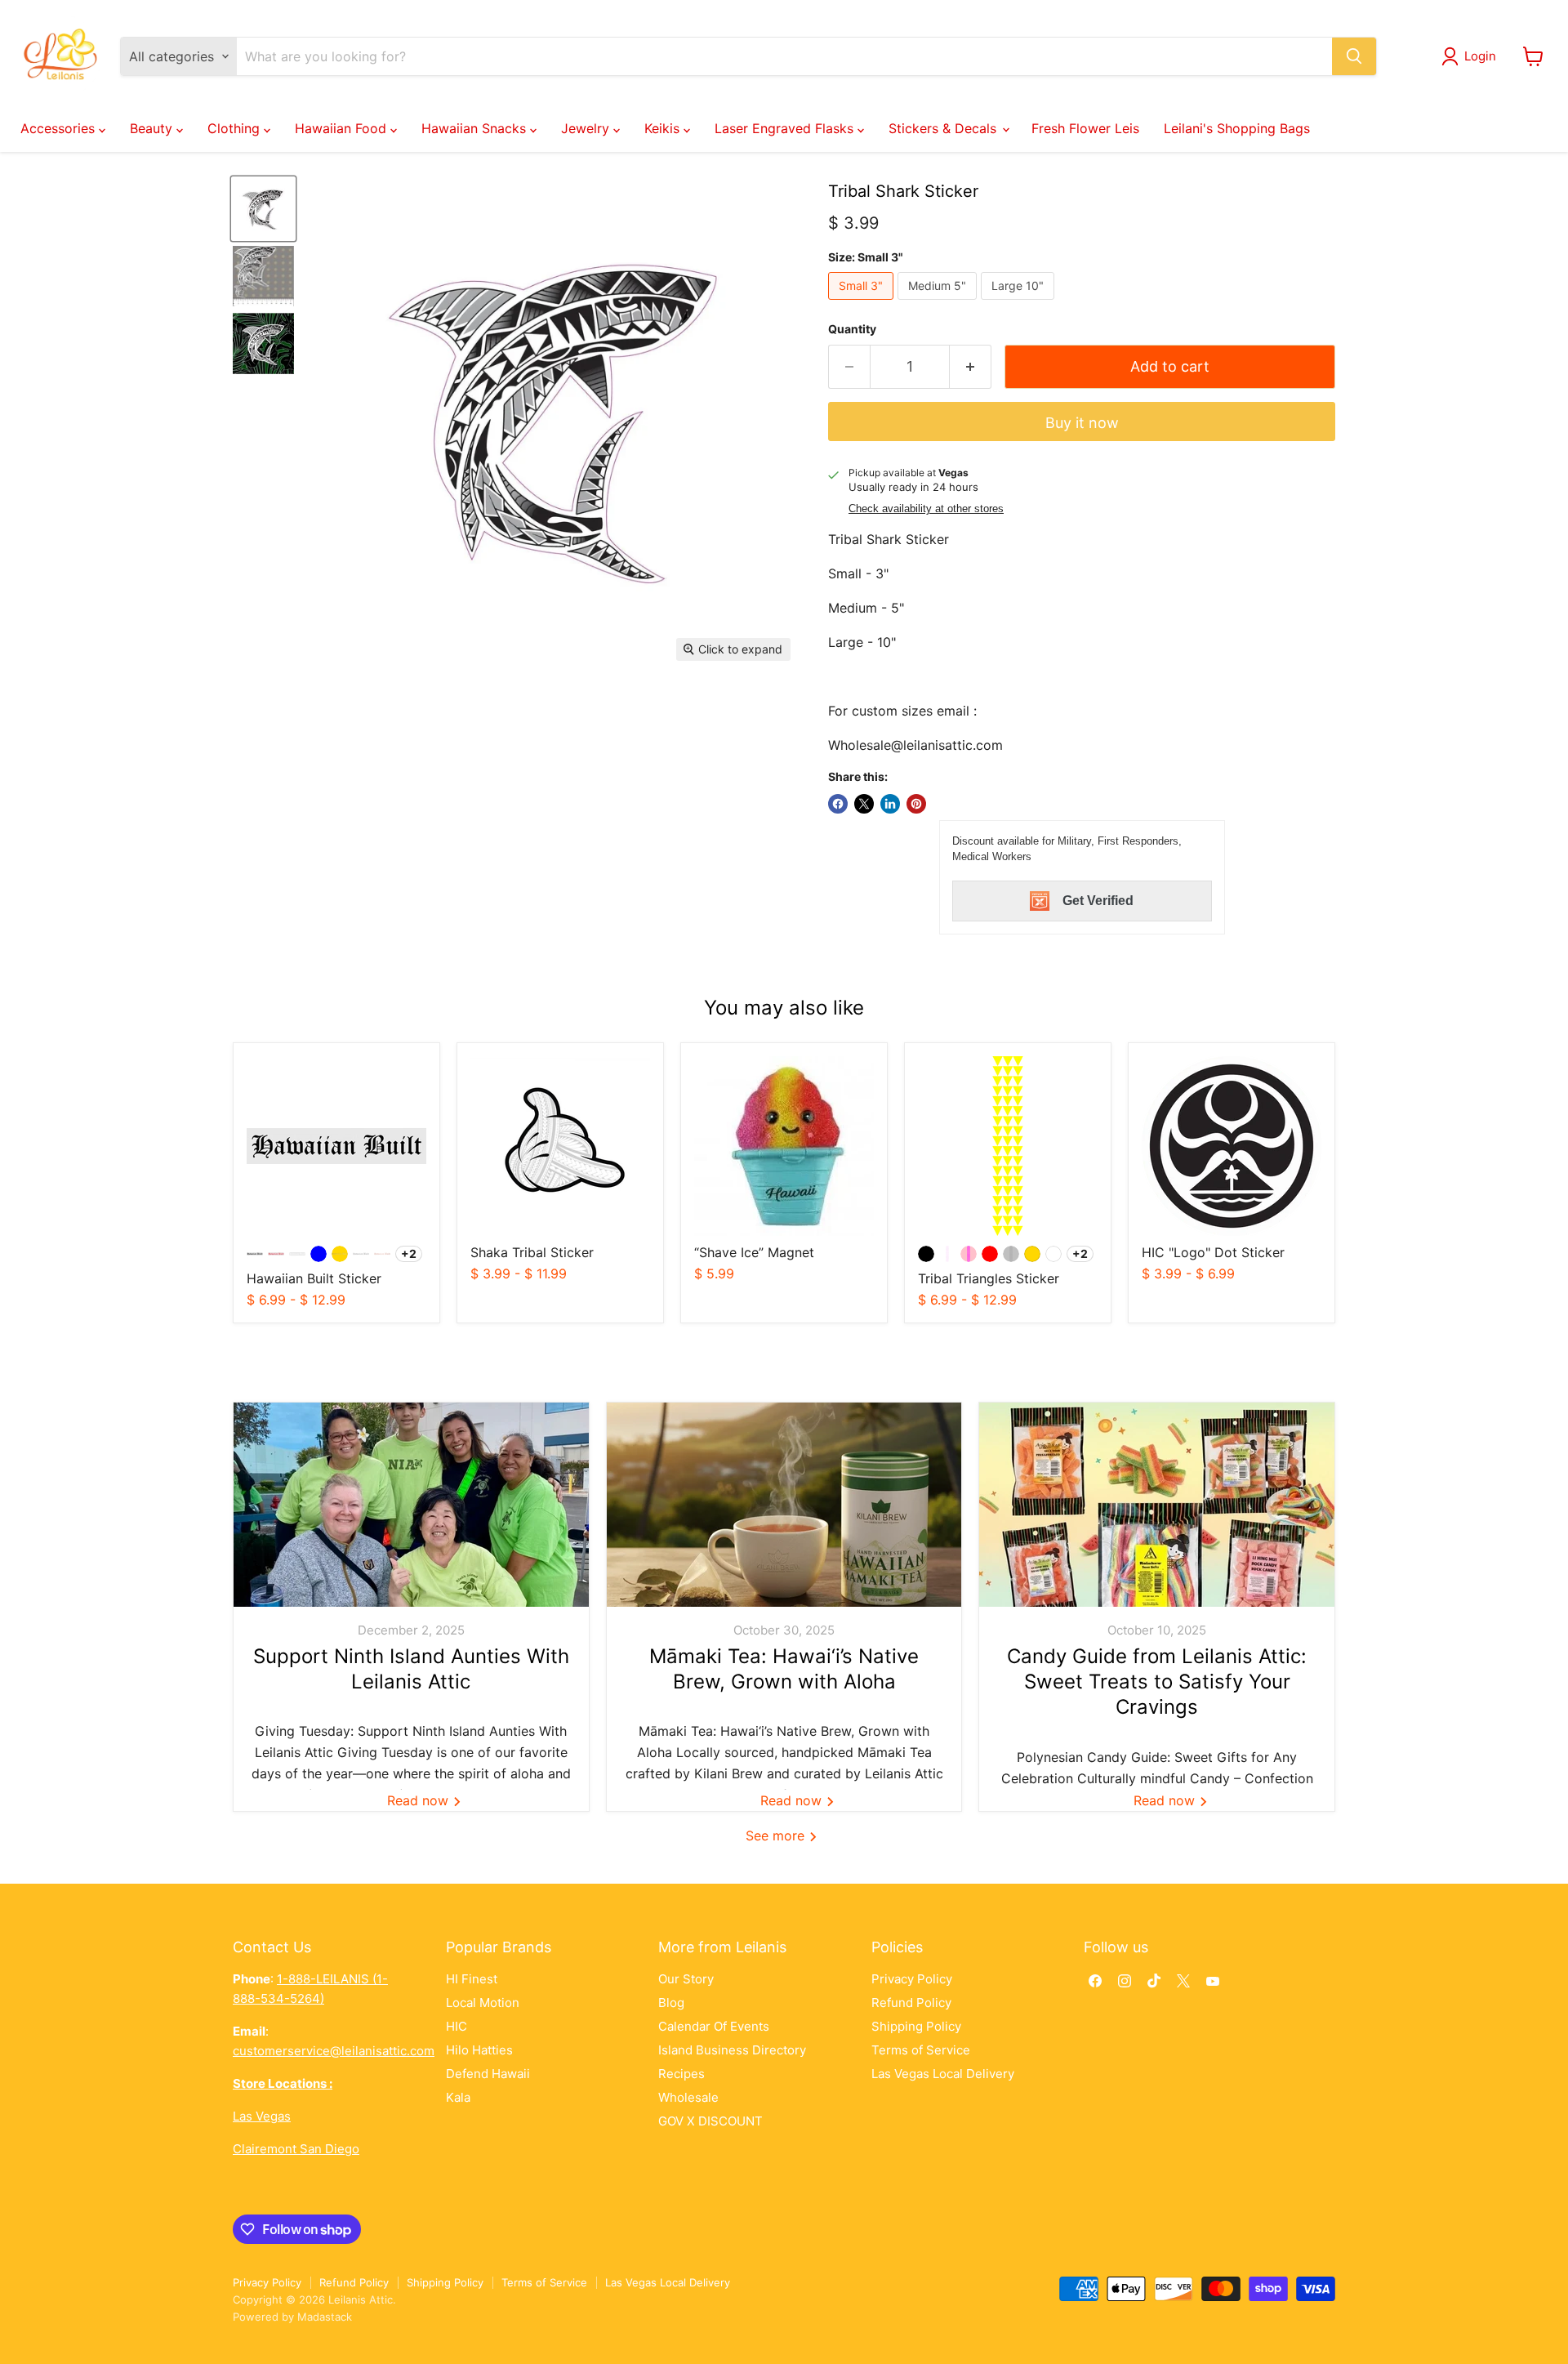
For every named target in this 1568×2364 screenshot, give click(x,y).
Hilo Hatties (479, 2050)
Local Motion (483, 2003)
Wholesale (688, 2097)
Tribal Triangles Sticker (989, 1278)
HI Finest (472, 1979)
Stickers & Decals (944, 128)
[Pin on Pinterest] (916, 804)
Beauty (153, 128)
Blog (671, 2003)
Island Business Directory (732, 2050)
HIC (457, 2026)
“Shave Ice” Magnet (754, 1252)
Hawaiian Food (343, 128)
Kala (458, 2097)
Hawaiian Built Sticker (314, 1278)
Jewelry (587, 128)
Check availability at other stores (926, 509)
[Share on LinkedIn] (890, 804)
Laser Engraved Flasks (786, 128)
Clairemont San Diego (296, 2149)
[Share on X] (864, 804)
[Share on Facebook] (838, 804)
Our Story (686, 1979)
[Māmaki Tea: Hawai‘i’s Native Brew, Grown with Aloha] (784, 1505)
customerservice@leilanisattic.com (334, 2051)
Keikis (664, 128)
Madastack (325, 2317)
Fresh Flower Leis (1085, 128)
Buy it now (1082, 423)
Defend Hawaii (488, 2074)
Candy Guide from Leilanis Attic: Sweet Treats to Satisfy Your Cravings (1157, 1682)
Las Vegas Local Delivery (943, 2074)
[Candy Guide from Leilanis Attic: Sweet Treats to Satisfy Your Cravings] (1157, 1505)
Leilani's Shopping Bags (1237, 128)
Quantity (852, 329)
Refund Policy (911, 2003)
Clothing (236, 128)
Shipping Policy (916, 2026)
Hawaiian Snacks (476, 128)
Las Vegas (262, 2116)
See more (777, 1835)
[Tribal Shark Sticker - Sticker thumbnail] (263, 209)
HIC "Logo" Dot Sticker (1213, 1252)
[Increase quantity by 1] (971, 367)
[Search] (1354, 56)
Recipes (682, 2074)
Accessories (60, 128)
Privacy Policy (912, 1979)
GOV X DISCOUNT (710, 2121)
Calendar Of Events (714, 2026)
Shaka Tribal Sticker (532, 1252)
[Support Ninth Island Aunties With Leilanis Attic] (411, 1505)
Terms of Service (921, 2050)
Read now (420, 1800)
